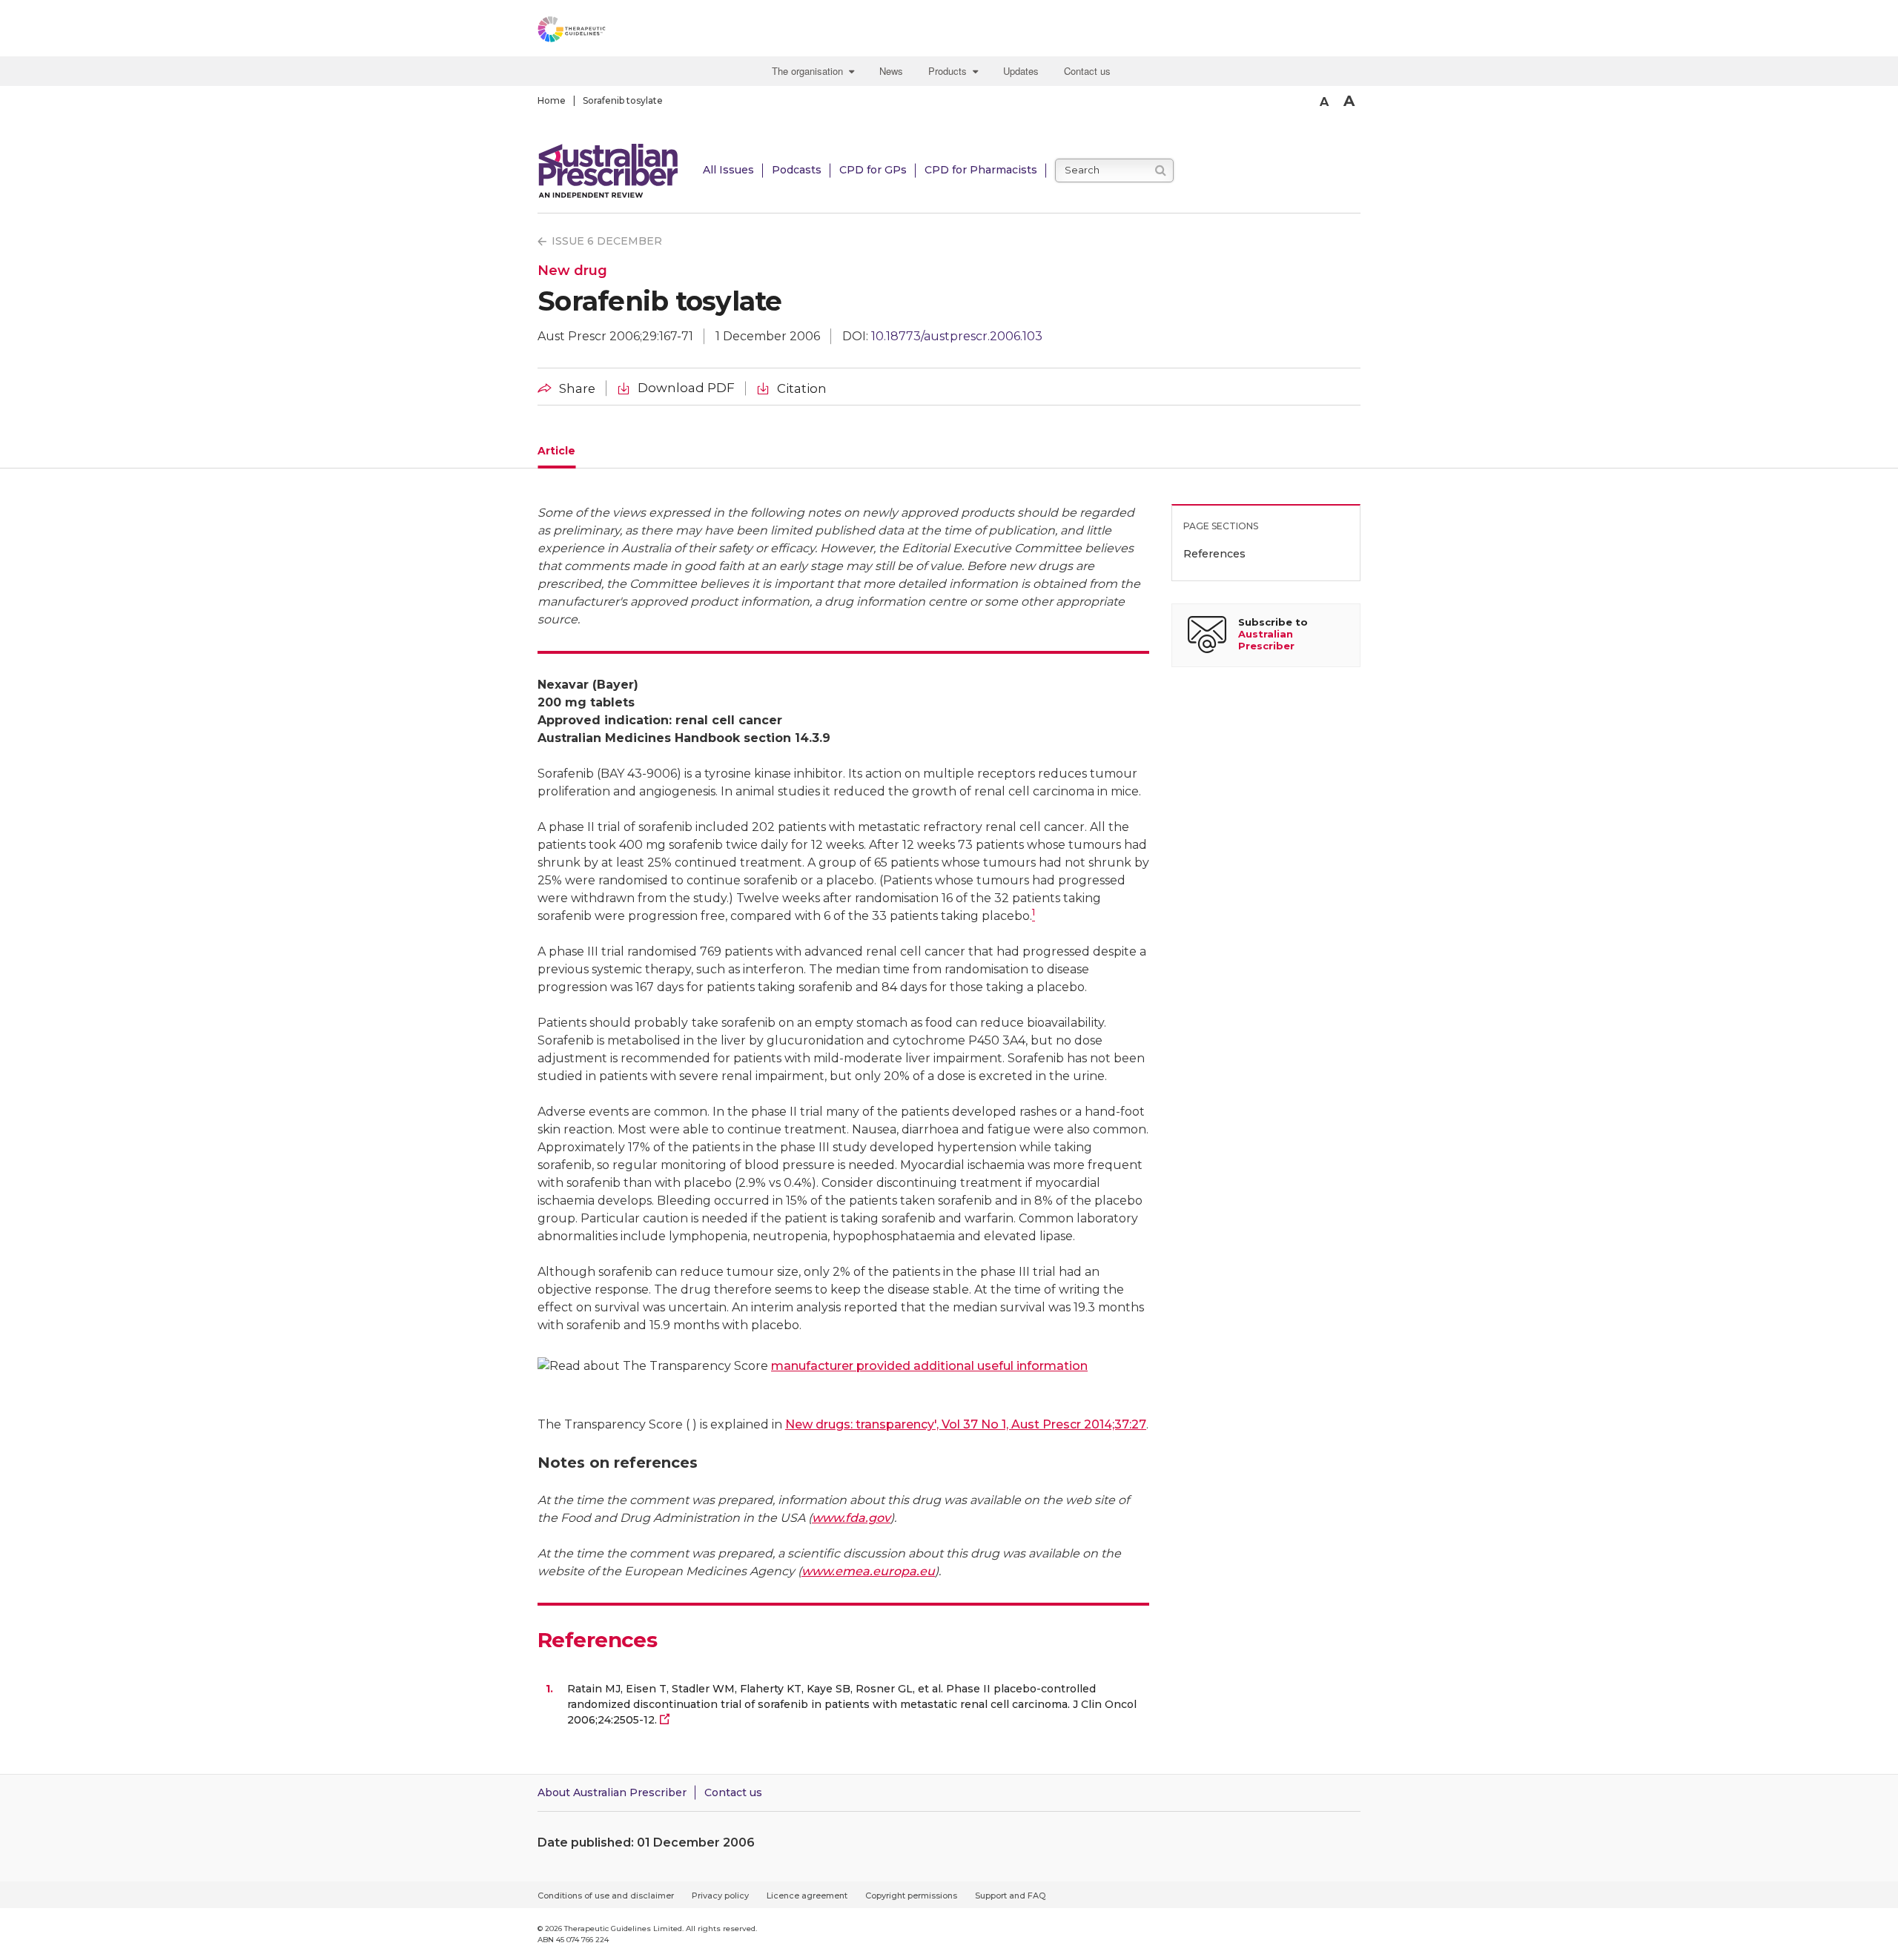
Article (556, 451)
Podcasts (797, 170)
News (891, 71)
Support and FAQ (1010, 1896)
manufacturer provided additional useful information (929, 1366)
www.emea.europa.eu (868, 1571)
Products (950, 71)
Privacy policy (720, 1896)
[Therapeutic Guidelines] (612, 32)
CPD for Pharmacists (981, 170)
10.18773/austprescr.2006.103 (957, 336)
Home (552, 100)
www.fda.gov (851, 1518)
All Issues (728, 170)
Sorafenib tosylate (623, 100)
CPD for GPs (873, 170)
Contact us (1087, 71)
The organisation (810, 71)
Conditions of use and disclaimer (606, 1896)
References (1214, 554)
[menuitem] (815, 71)
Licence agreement (807, 1896)
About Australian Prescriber (612, 1792)
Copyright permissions (911, 1896)
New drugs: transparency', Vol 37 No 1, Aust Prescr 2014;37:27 (966, 1424)
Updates (1021, 71)
